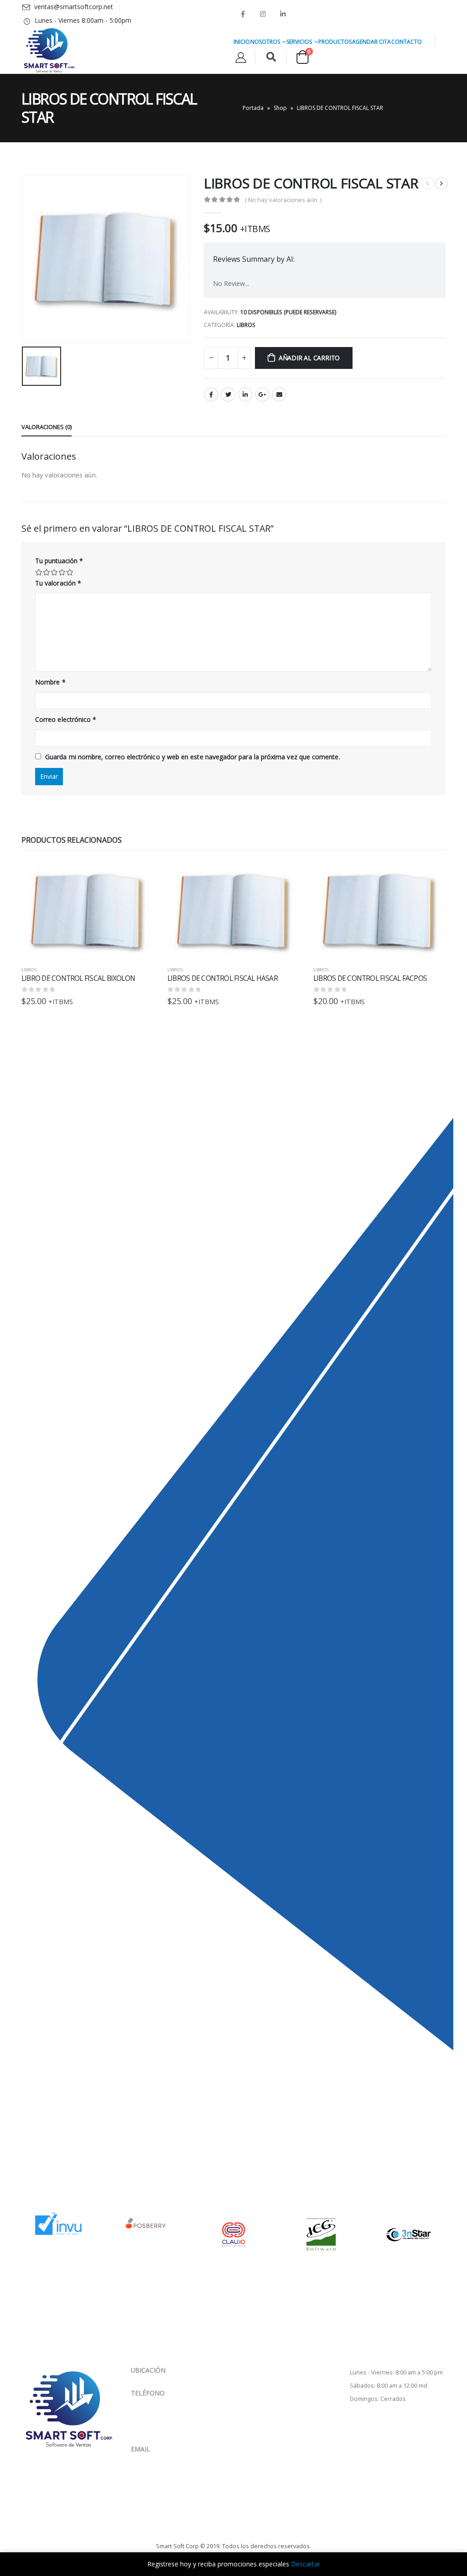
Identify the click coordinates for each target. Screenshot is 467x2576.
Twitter (228, 394)
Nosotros (265, 42)
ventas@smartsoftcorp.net (170, 2458)
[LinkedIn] (283, 14)
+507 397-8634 (175, 2422)
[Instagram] (263, 14)
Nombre (50, 682)
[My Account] (241, 57)
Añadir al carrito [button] (139, 876)
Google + (262, 394)
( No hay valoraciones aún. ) (283, 200)
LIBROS (246, 325)
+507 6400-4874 (175, 2411)
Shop (280, 108)
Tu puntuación (59, 561)
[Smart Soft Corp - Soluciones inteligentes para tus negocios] (49, 51)
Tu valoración (58, 583)
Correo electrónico (66, 719)
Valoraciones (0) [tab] (47, 427)
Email (279, 394)
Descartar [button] (306, 2564)
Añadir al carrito (309, 358)
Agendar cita (371, 42)
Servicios (299, 42)
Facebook (211, 394)
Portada (253, 108)
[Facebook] (243, 14)
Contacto (407, 42)
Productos (335, 42)
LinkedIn (245, 394)
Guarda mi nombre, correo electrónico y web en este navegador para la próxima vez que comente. (193, 757)
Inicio (242, 42)
